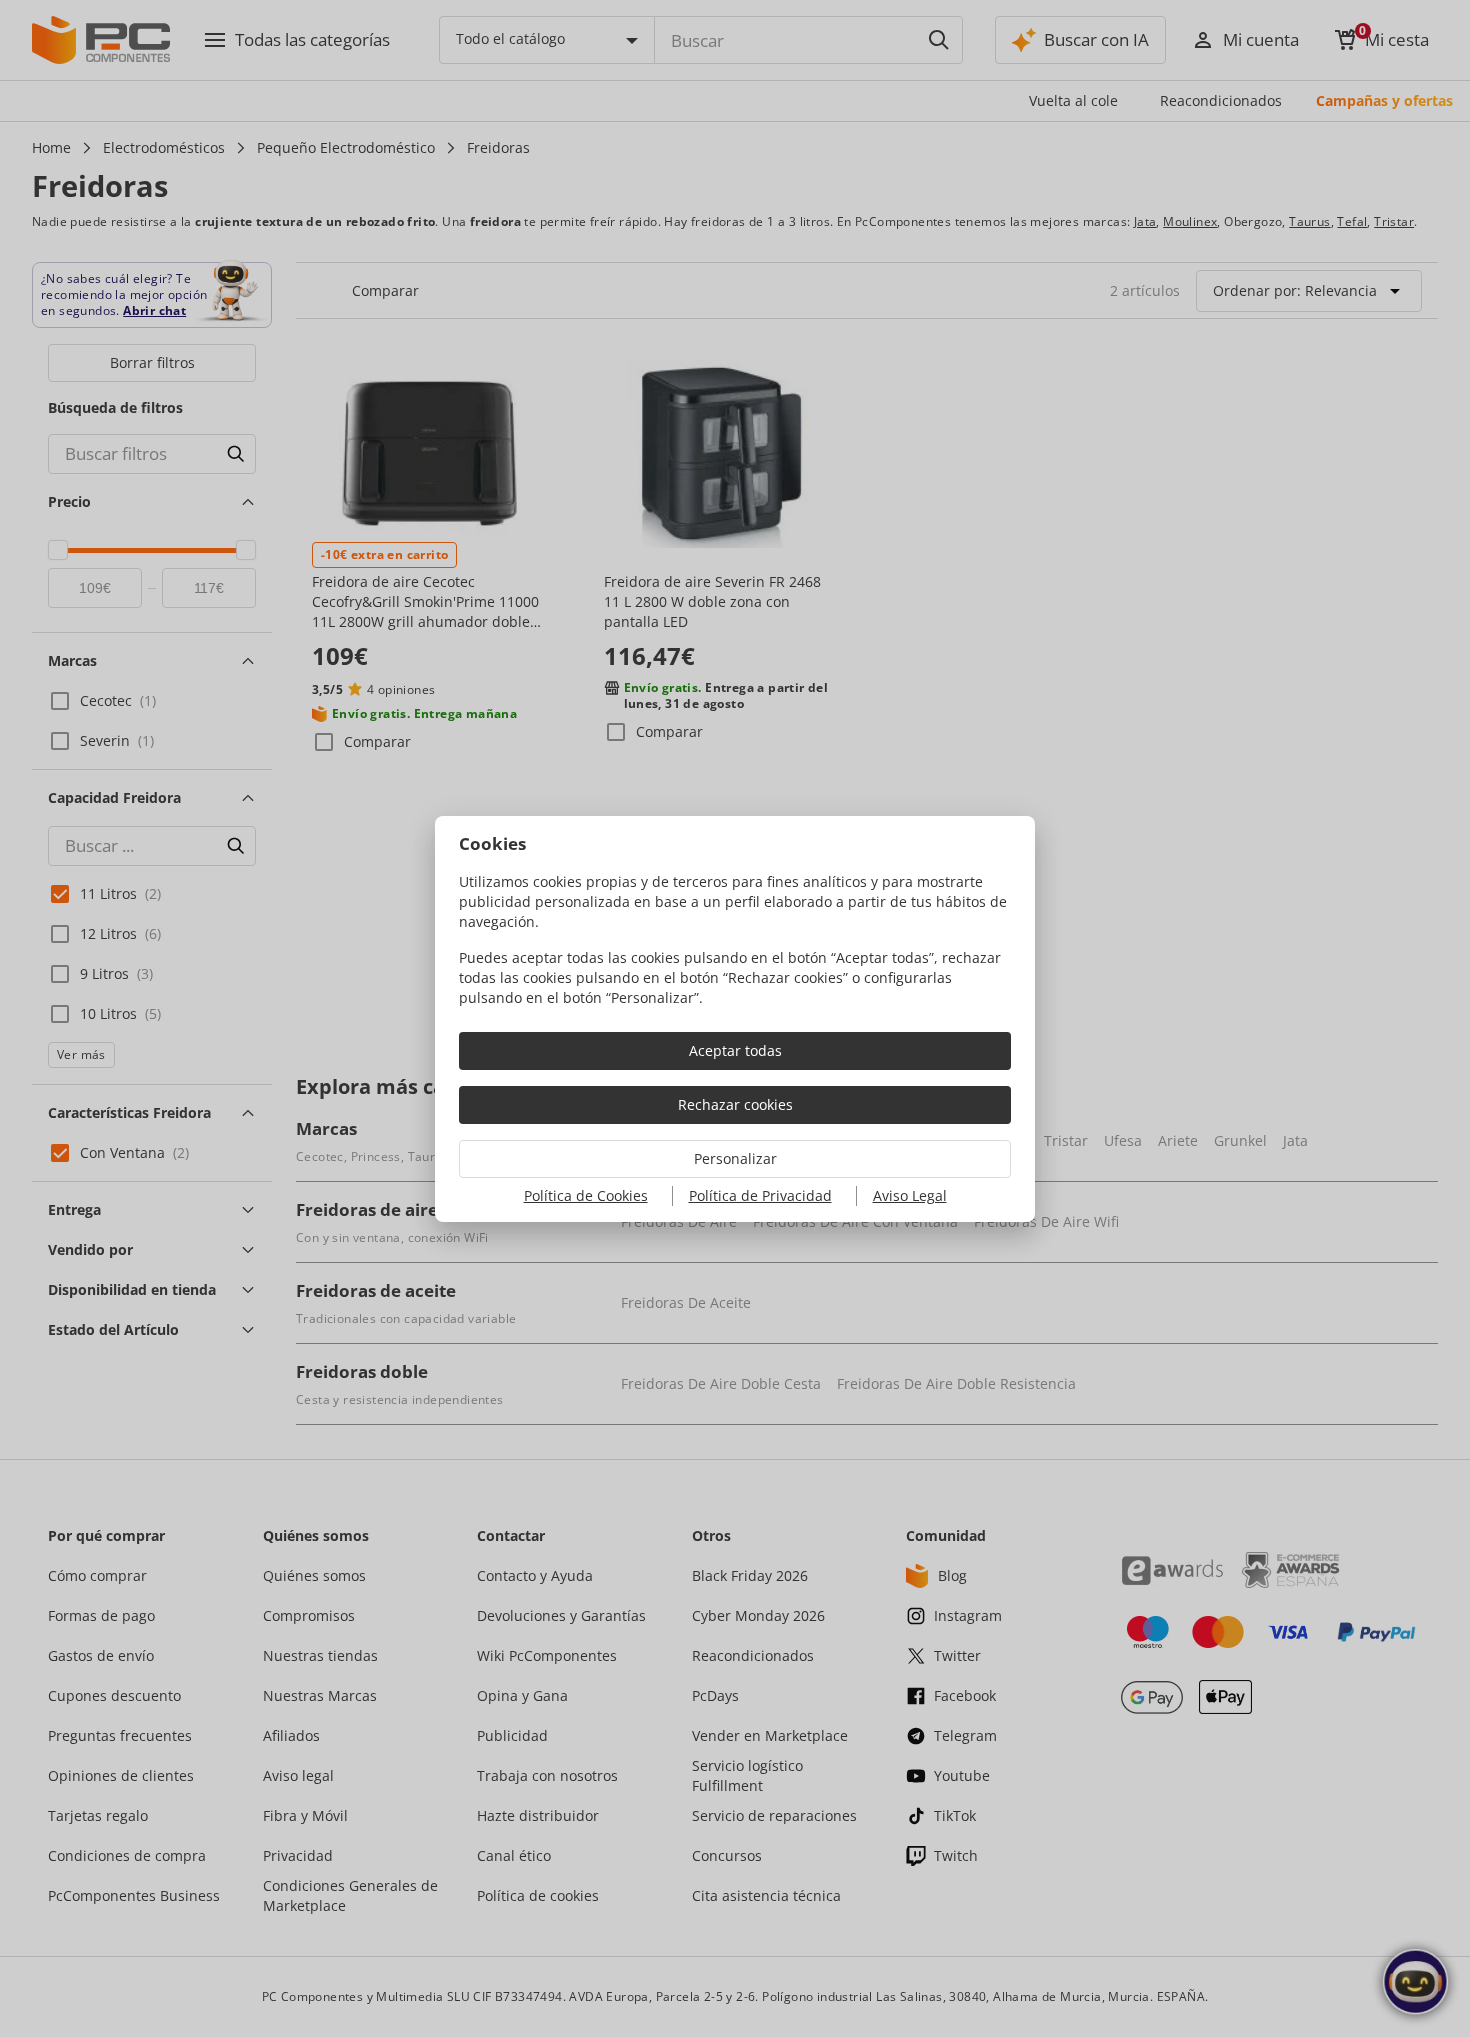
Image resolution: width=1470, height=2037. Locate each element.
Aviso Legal (910, 1195)
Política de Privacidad (760, 1195)
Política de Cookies (586, 1195)
